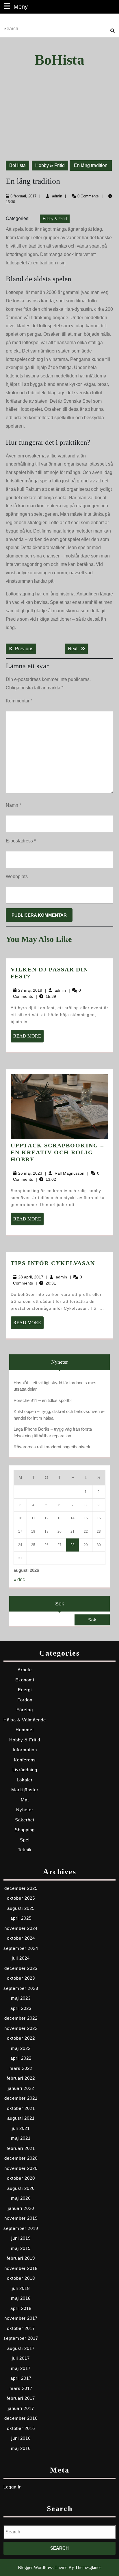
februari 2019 (21, 2258)
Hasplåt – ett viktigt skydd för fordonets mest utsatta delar (56, 1386)
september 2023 (21, 1988)
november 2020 (21, 2168)
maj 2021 (21, 2138)
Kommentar (19, 701)
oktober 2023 (21, 1978)
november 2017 (21, 2318)
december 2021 (21, 2098)
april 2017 (21, 2378)
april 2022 (21, 2058)
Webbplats (17, 876)
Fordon (25, 1700)
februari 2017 (21, 2398)
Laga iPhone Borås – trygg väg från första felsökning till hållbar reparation (53, 1432)
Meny (21, 7)
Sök (60, 1604)
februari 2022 (21, 2078)
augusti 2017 (21, 2348)
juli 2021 (21, 2128)
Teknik (25, 1850)
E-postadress (21, 841)
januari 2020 (21, 2208)
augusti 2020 (21, 2188)
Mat (25, 1800)
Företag (25, 1710)
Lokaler (25, 1780)
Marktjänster (25, 1790)
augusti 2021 (21, 2118)
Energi (25, 1690)
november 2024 (21, 1928)
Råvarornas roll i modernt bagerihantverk (52, 1447)
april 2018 (21, 2308)
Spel (25, 1840)
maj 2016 (21, 2448)
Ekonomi (25, 1680)
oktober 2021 (21, 2108)
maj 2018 (21, 2298)
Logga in (13, 2487)
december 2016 (21, 2418)
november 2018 (21, 2268)
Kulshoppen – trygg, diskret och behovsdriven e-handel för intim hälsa (59, 1415)
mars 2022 (21, 2068)
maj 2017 (21, 2368)
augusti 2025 (21, 1908)
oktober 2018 (21, 2278)
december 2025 (21, 1888)
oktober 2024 (21, 1938)
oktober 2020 (21, 2178)
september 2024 (21, 1948)
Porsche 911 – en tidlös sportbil (43, 1400)
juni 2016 (21, 2438)
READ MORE (28, 1038)
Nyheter (25, 1810)
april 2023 (21, 2008)
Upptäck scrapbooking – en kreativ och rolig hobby (57, 1152)
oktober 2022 (21, 2038)
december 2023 (21, 1968)
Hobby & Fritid (50, 165)
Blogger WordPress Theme (43, 2567)
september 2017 (21, 2338)
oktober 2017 (21, 2328)
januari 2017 (21, 2408)
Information (25, 1750)
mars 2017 (21, 2388)
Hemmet (25, 1730)
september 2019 (21, 2228)
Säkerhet (25, 1820)
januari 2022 (21, 2088)
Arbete (25, 1670)
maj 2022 (21, 2048)
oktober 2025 (21, 1898)
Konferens (25, 1760)
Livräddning (25, 1770)
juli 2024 (21, 1958)
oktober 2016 (21, 2428)
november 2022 (21, 2028)
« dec (19, 1579)
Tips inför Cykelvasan (53, 1263)
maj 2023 (21, 1998)
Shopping (25, 1830)
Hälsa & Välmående (25, 1720)
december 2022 (21, 2018)
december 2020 (21, 2158)
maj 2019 (21, 2248)
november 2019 (21, 2218)
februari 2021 (21, 2148)
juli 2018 (21, 2288)
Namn (13, 805)
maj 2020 (21, 2198)
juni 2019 (21, 2238)
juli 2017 (21, 2358)
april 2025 (21, 1918)
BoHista (59, 60)
